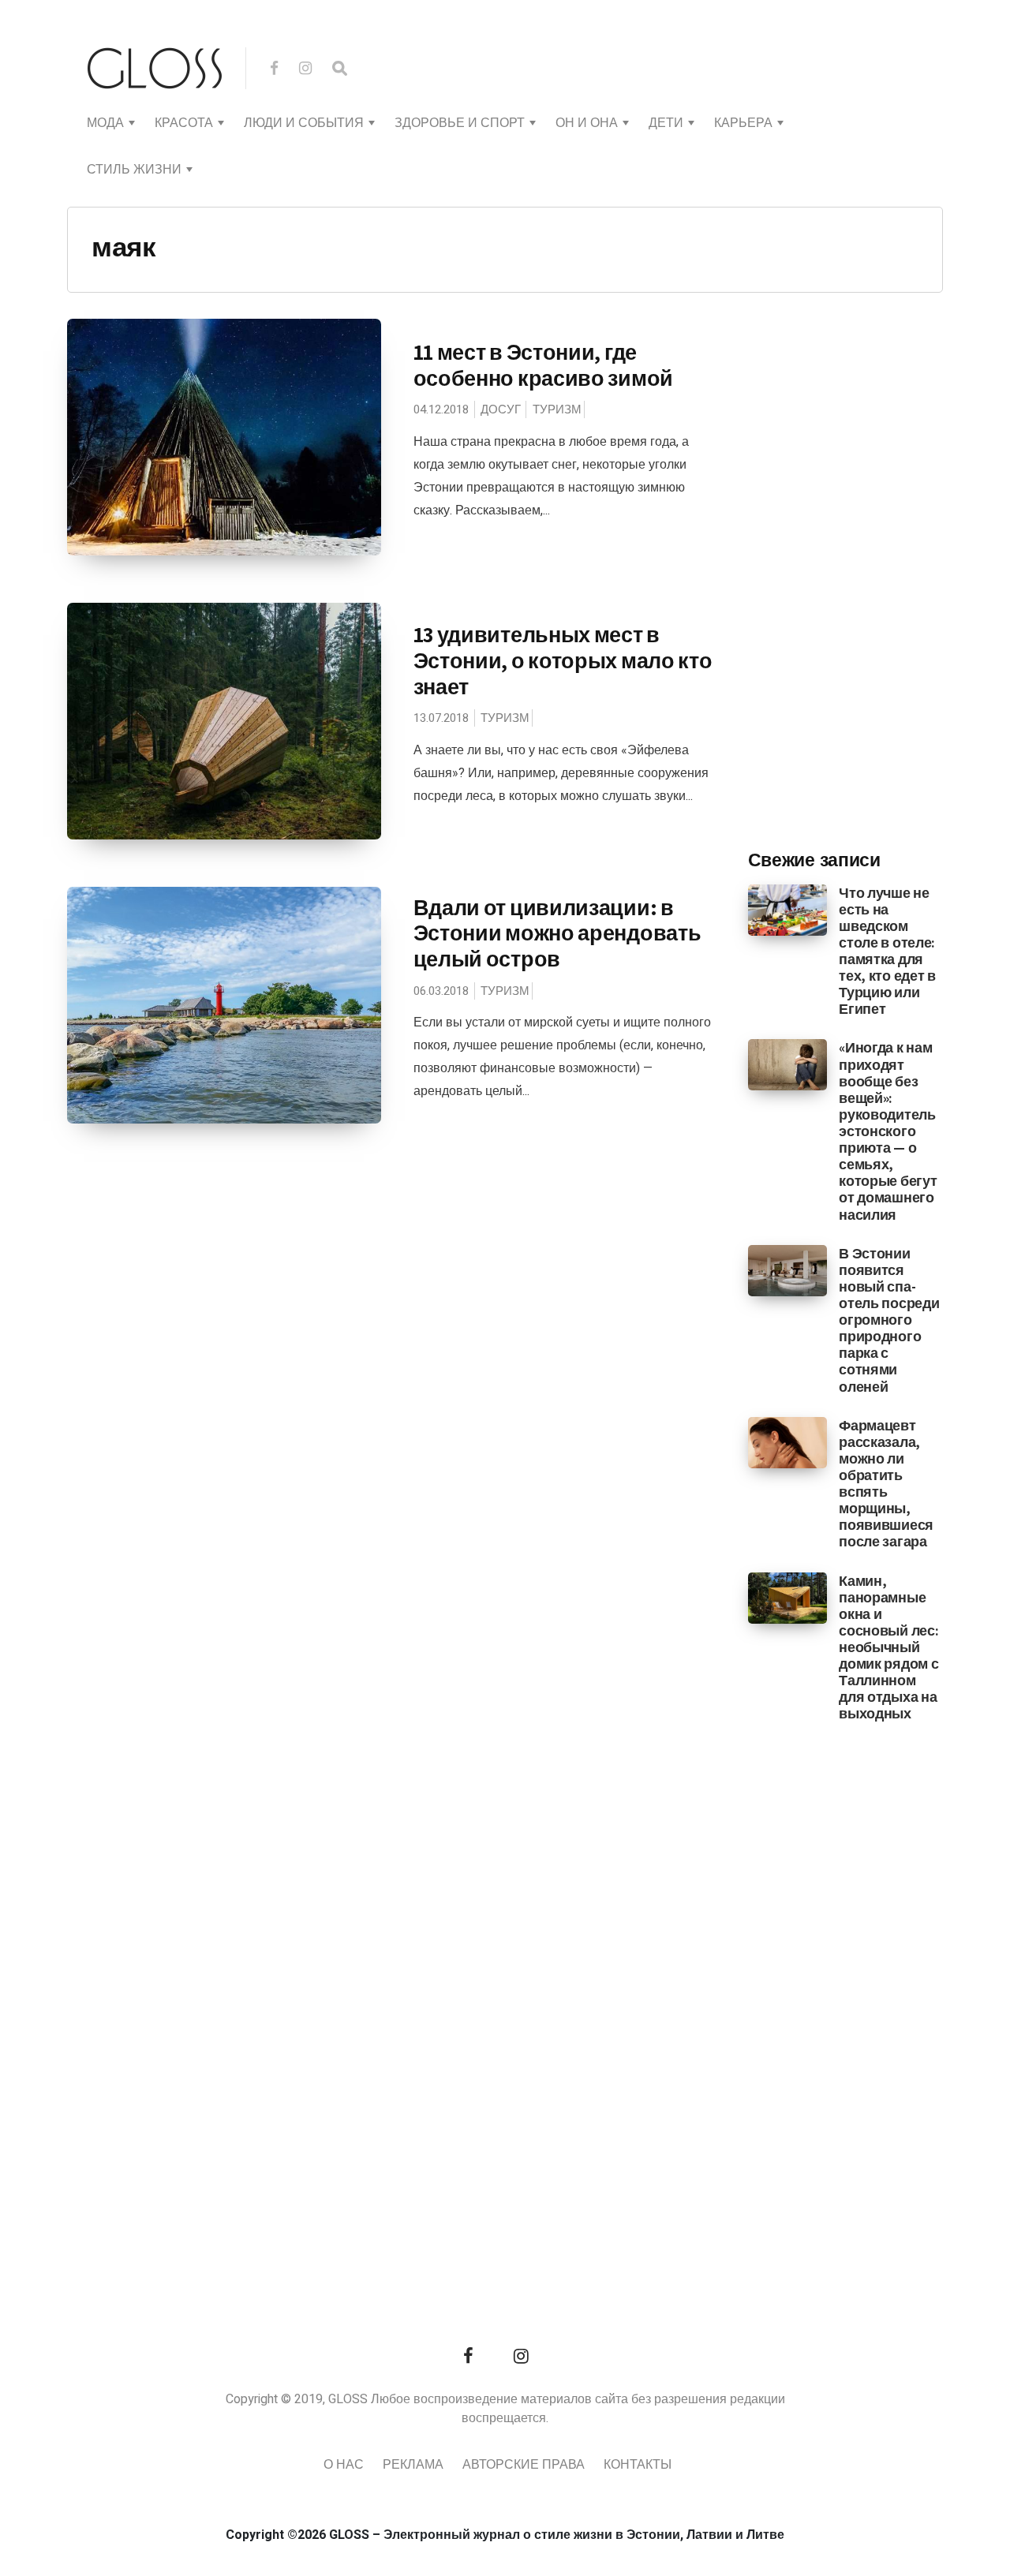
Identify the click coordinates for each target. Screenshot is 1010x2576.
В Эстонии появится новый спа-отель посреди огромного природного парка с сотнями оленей (889, 1320)
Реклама (413, 2465)
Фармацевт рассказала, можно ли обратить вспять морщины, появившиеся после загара (886, 1484)
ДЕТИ (666, 123)
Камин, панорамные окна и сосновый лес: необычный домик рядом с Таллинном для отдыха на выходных (888, 1647)
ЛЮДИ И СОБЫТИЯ (304, 123)
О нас (344, 2465)
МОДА (105, 123)
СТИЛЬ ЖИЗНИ (134, 170)
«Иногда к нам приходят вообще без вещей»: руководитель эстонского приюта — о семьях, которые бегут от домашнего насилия (888, 1131)
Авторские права (524, 2465)
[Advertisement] (866, 577)
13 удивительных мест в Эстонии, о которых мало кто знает (563, 660)
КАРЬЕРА (743, 123)
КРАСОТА (184, 123)
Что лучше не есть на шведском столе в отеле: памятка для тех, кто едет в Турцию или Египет (887, 951)
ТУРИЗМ (557, 409)
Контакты (638, 2465)
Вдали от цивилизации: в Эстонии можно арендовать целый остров (557, 933)
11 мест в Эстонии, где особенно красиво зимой (543, 365)
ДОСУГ (501, 409)
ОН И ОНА (587, 123)
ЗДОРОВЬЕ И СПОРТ (460, 123)
